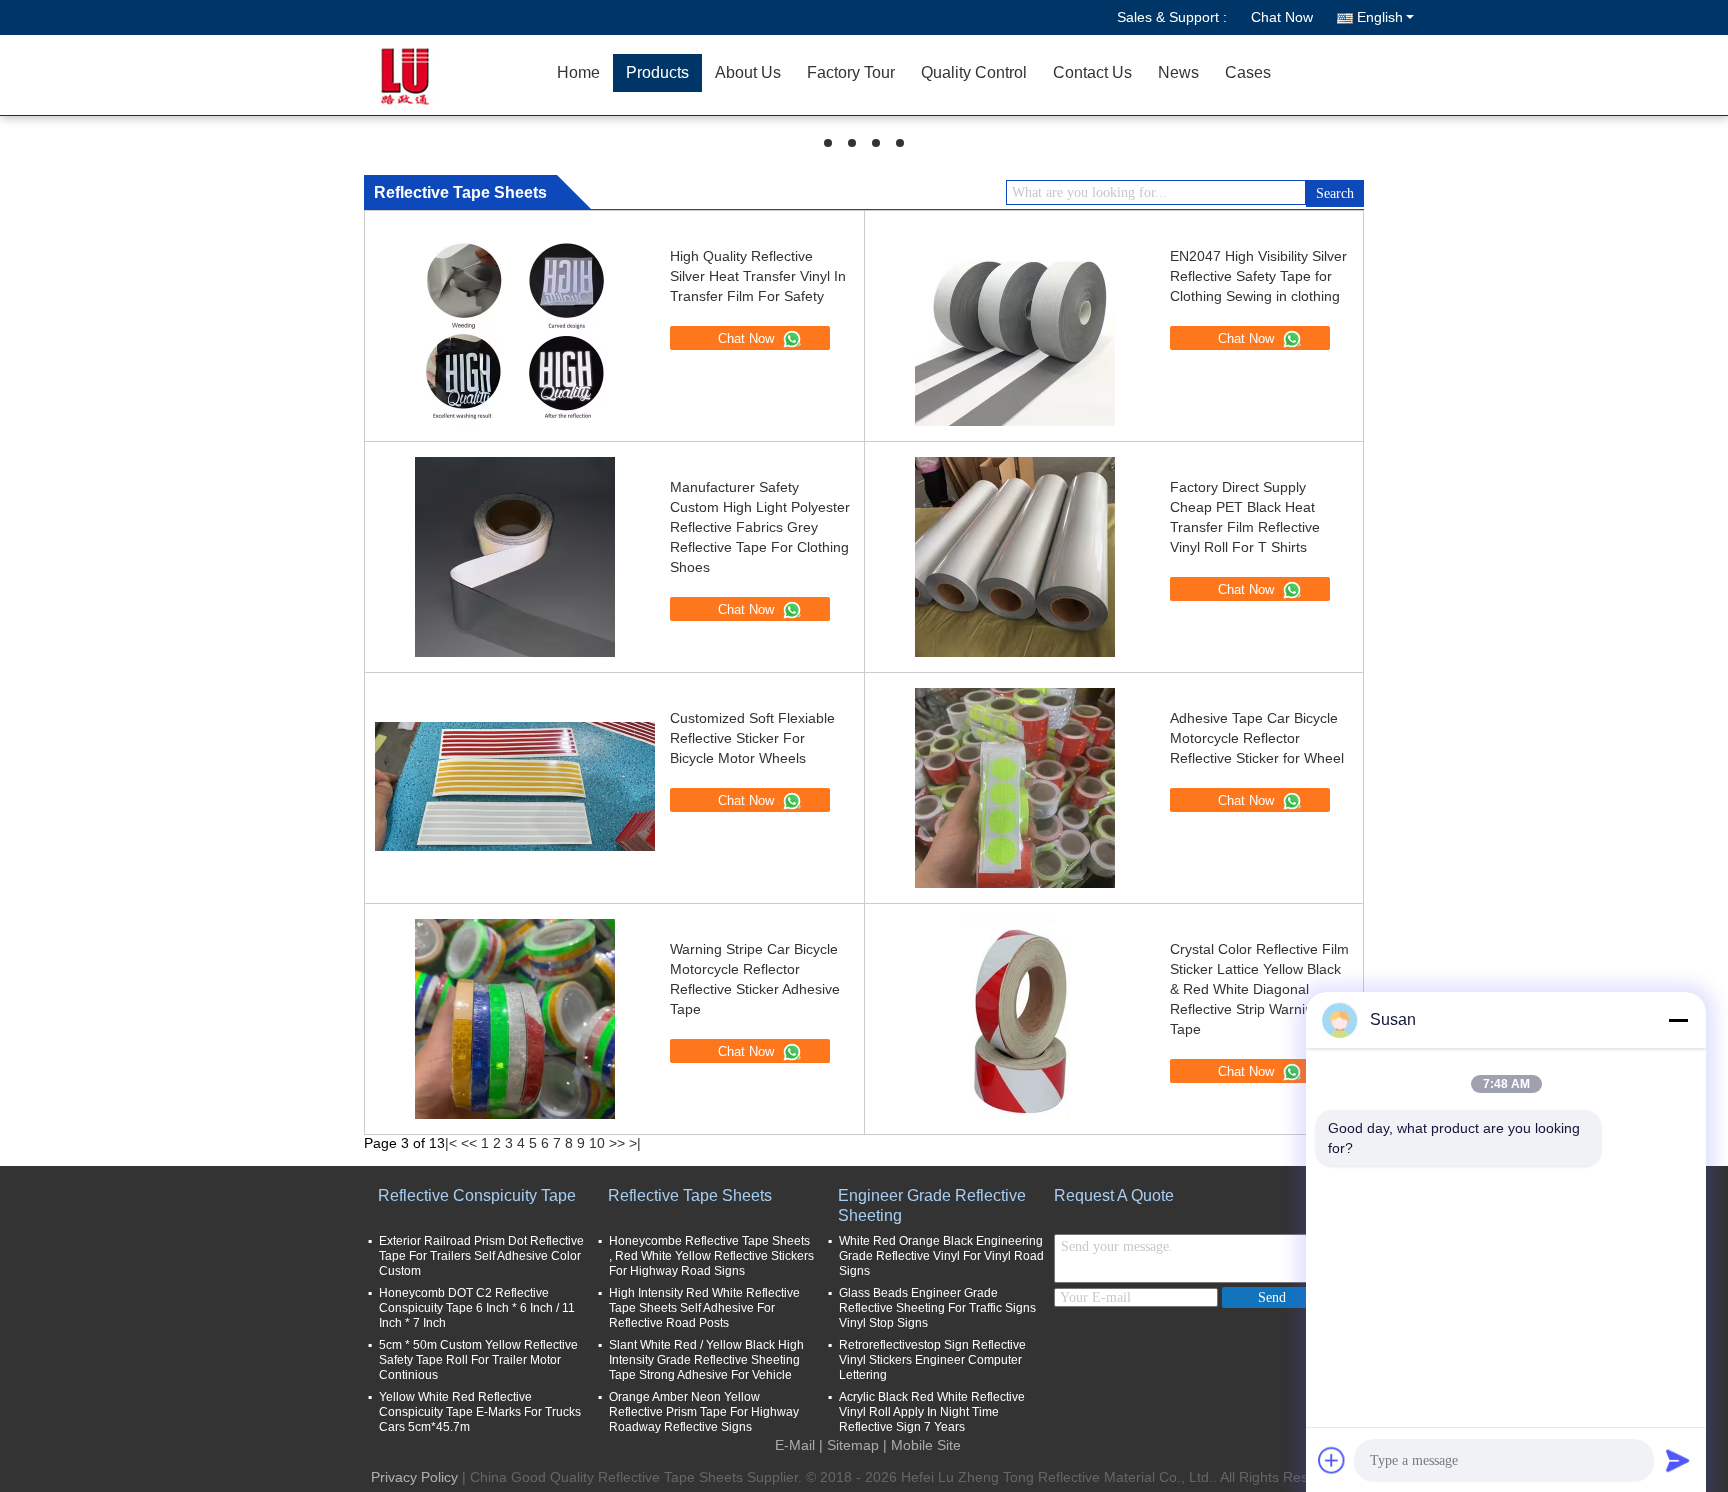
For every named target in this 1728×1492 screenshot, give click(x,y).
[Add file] (1332, 1460)
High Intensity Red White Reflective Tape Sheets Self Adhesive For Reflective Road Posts (704, 1308)
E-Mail (795, 1445)
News (1178, 72)
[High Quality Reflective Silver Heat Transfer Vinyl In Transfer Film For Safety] (515, 327)
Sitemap (853, 1445)
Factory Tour (851, 72)
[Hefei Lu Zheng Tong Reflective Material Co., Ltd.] (429, 75)
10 (597, 1143)
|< (451, 1143)
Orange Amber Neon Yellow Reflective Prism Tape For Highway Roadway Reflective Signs (704, 1412)
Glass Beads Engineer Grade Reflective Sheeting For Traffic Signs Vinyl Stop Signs (937, 1308)
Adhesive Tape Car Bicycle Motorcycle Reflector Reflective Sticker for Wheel (1257, 738)
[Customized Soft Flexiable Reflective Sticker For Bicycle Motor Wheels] (515, 788)
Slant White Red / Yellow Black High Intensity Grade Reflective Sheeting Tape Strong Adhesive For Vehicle (706, 1360)
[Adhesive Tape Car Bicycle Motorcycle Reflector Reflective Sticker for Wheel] (1015, 789)
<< (469, 1143)
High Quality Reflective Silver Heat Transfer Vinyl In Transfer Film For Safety (758, 276)
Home (578, 72)
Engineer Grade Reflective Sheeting (932, 1205)
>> (617, 1143)
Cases (1248, 72)
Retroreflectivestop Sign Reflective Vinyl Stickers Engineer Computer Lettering (932, 1360)
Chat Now (1282, 17)
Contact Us (1092, 72)
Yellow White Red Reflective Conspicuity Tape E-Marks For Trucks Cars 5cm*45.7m (480, 1412)
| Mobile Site (922, 1445)
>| (635, 1143)
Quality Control (974, 72)
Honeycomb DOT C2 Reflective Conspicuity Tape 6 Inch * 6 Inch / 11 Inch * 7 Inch (477, 1308)
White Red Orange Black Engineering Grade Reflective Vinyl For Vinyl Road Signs (941, 1256)
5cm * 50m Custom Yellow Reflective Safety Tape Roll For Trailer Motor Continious (478, 1360)
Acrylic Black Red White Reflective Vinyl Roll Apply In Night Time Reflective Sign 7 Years (932, 1412)
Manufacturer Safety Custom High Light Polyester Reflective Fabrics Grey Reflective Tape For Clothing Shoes (760, 527)
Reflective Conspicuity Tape (477, 1195)
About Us (748, 72)
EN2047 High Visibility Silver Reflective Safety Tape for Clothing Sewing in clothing (1258, 276)
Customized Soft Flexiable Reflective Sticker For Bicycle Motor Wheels (752, 738)
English (1380, 17)
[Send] (1678, 1460)
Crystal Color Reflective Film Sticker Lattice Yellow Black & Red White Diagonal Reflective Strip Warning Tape (1259, 989)
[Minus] (1678, 1020)
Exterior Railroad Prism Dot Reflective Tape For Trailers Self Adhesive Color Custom (481, 1256)
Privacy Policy (414, 1477)
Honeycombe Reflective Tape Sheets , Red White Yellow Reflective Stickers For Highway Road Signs (711, 1256)
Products (657, 72)
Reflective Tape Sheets (690, 1195)
